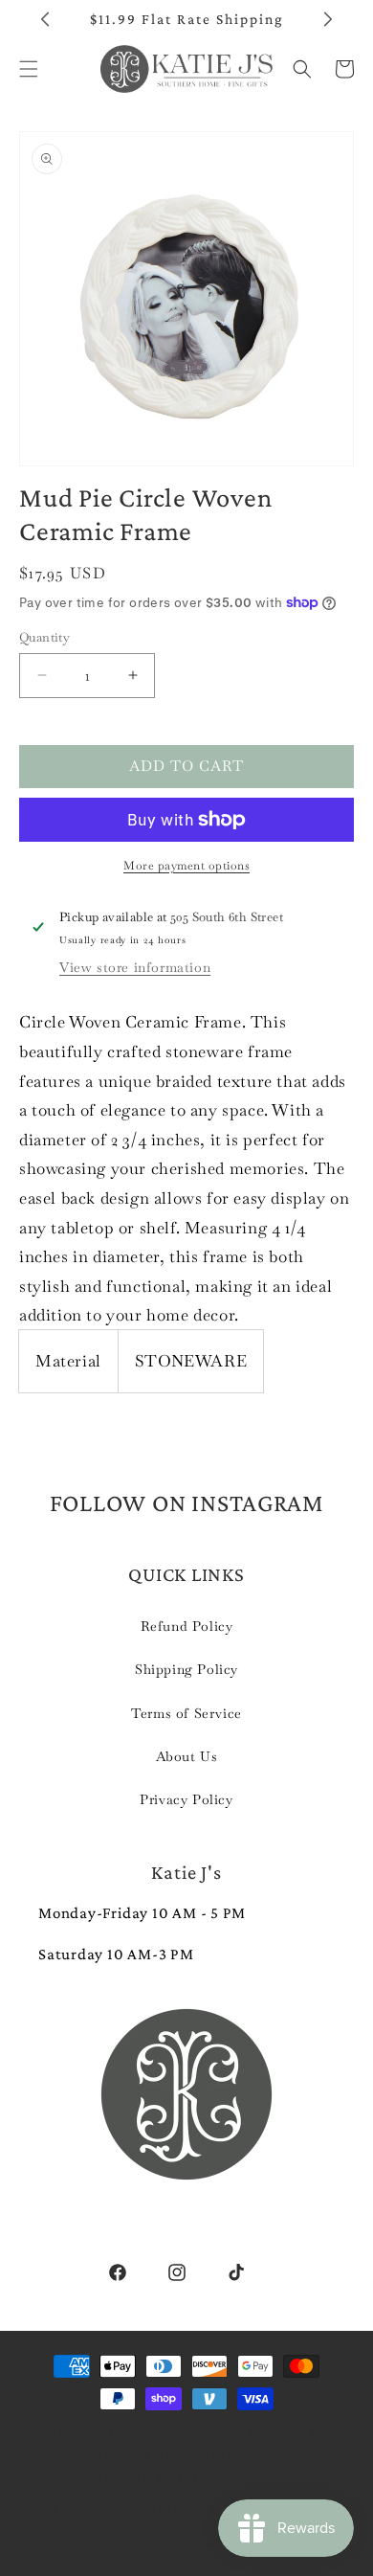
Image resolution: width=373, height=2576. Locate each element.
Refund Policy (187, 1626)
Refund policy (153, 2479)
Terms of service (121, 2510)
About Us (187, 1756)
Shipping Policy (186, 1669)
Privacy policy (291, 2479)
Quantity (44, 637)
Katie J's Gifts (236, 2434)
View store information (135, 967)
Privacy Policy (186, 1799)
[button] (302, 69)
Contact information (196, 2542)
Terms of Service (186, 1713)
